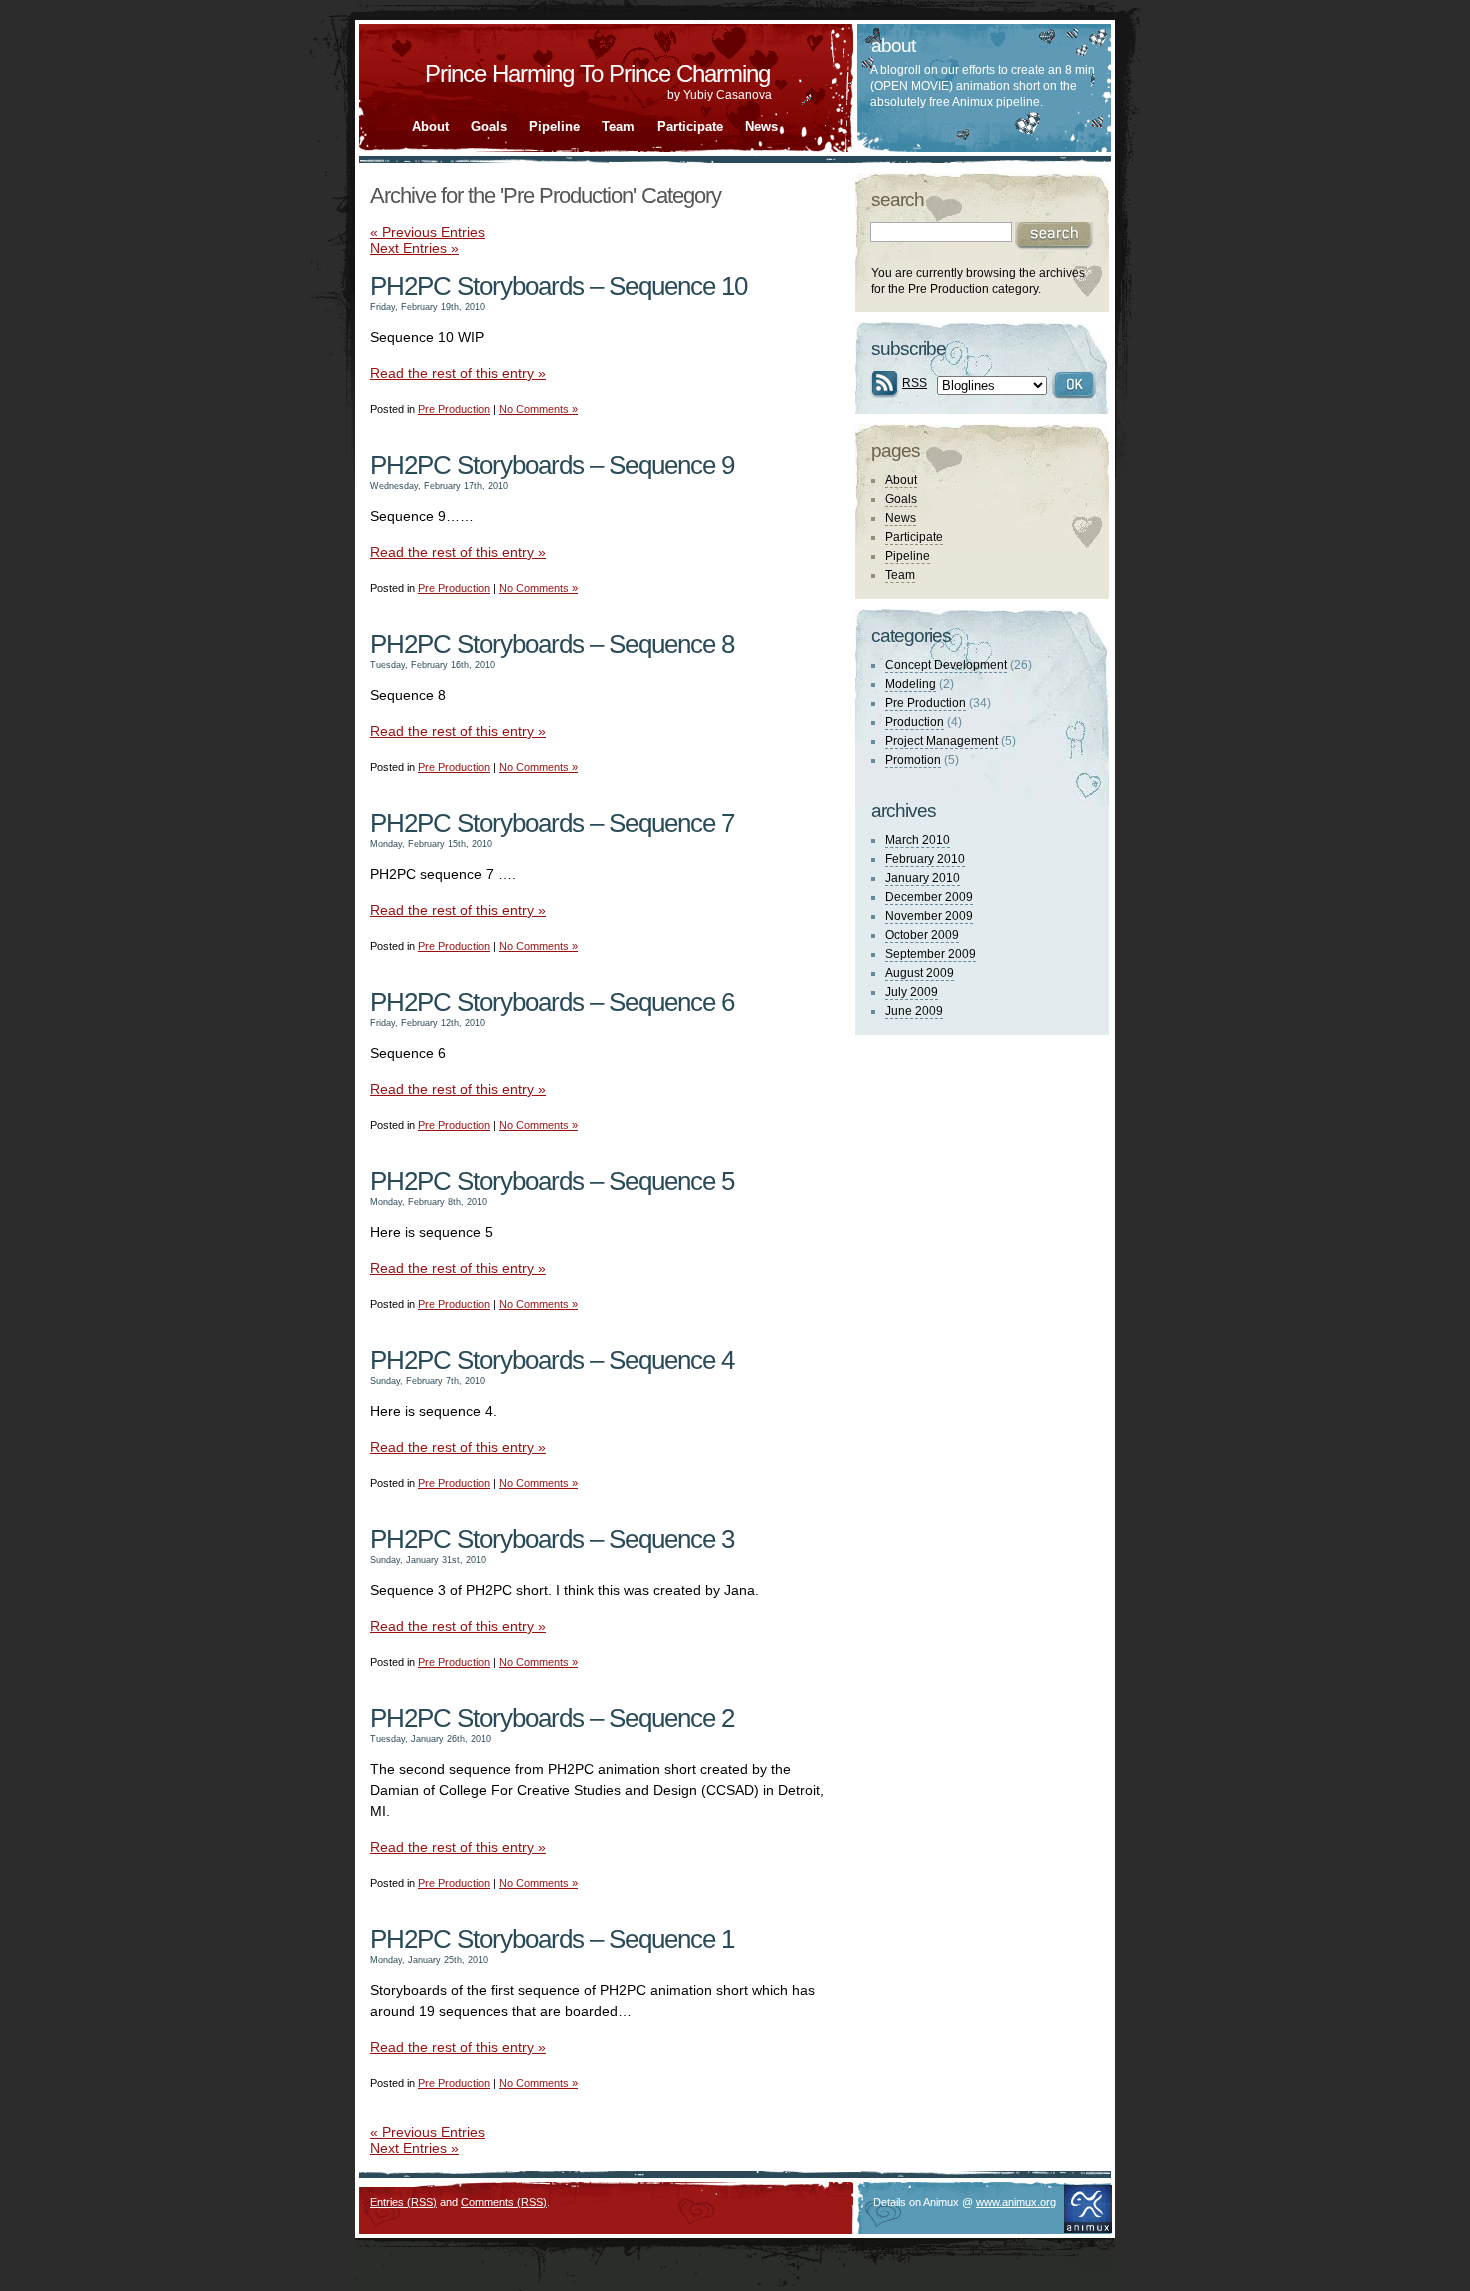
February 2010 (925, 859)
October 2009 (922, 935)
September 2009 (930, 954)
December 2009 (929, 897)
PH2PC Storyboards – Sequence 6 (552, 1002)
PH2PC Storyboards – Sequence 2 (552, 1718)
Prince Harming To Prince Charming (597, 73)
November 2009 (929, 916)
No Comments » (538, 409)
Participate (690, 126)
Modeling (910, 684)
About (430, 126)
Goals (489, 126)
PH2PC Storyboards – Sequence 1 (552, 1939)
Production (914, 722)
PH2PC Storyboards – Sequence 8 (552, 644)
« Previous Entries (427, 232)
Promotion (913, 760)
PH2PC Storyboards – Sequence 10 (558, 286)
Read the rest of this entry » (458, 373)
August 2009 (919, 973)
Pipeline (554, 126)
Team (618, 126)
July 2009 (911, 992)
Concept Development (946, 665)
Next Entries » (414, 248)
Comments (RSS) (504, 2202)
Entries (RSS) (403, 2202)
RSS (914, 383)
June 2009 (914, 1011)
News (761, 126)
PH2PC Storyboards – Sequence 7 (552, 823)
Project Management (941, 741)
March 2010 (917, 840)
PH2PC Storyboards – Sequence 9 (552, 465)
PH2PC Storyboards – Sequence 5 (552, 1181)
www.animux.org (1016, 2202)
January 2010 (922, 878)
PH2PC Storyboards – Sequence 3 (552, 1539)
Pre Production (454, 409)
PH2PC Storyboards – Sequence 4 (552, 1360)
